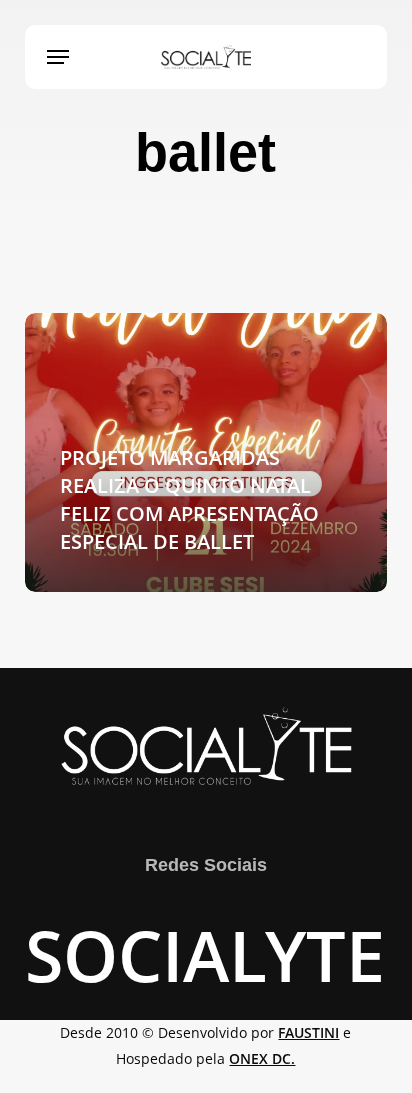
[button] (58, 57)
